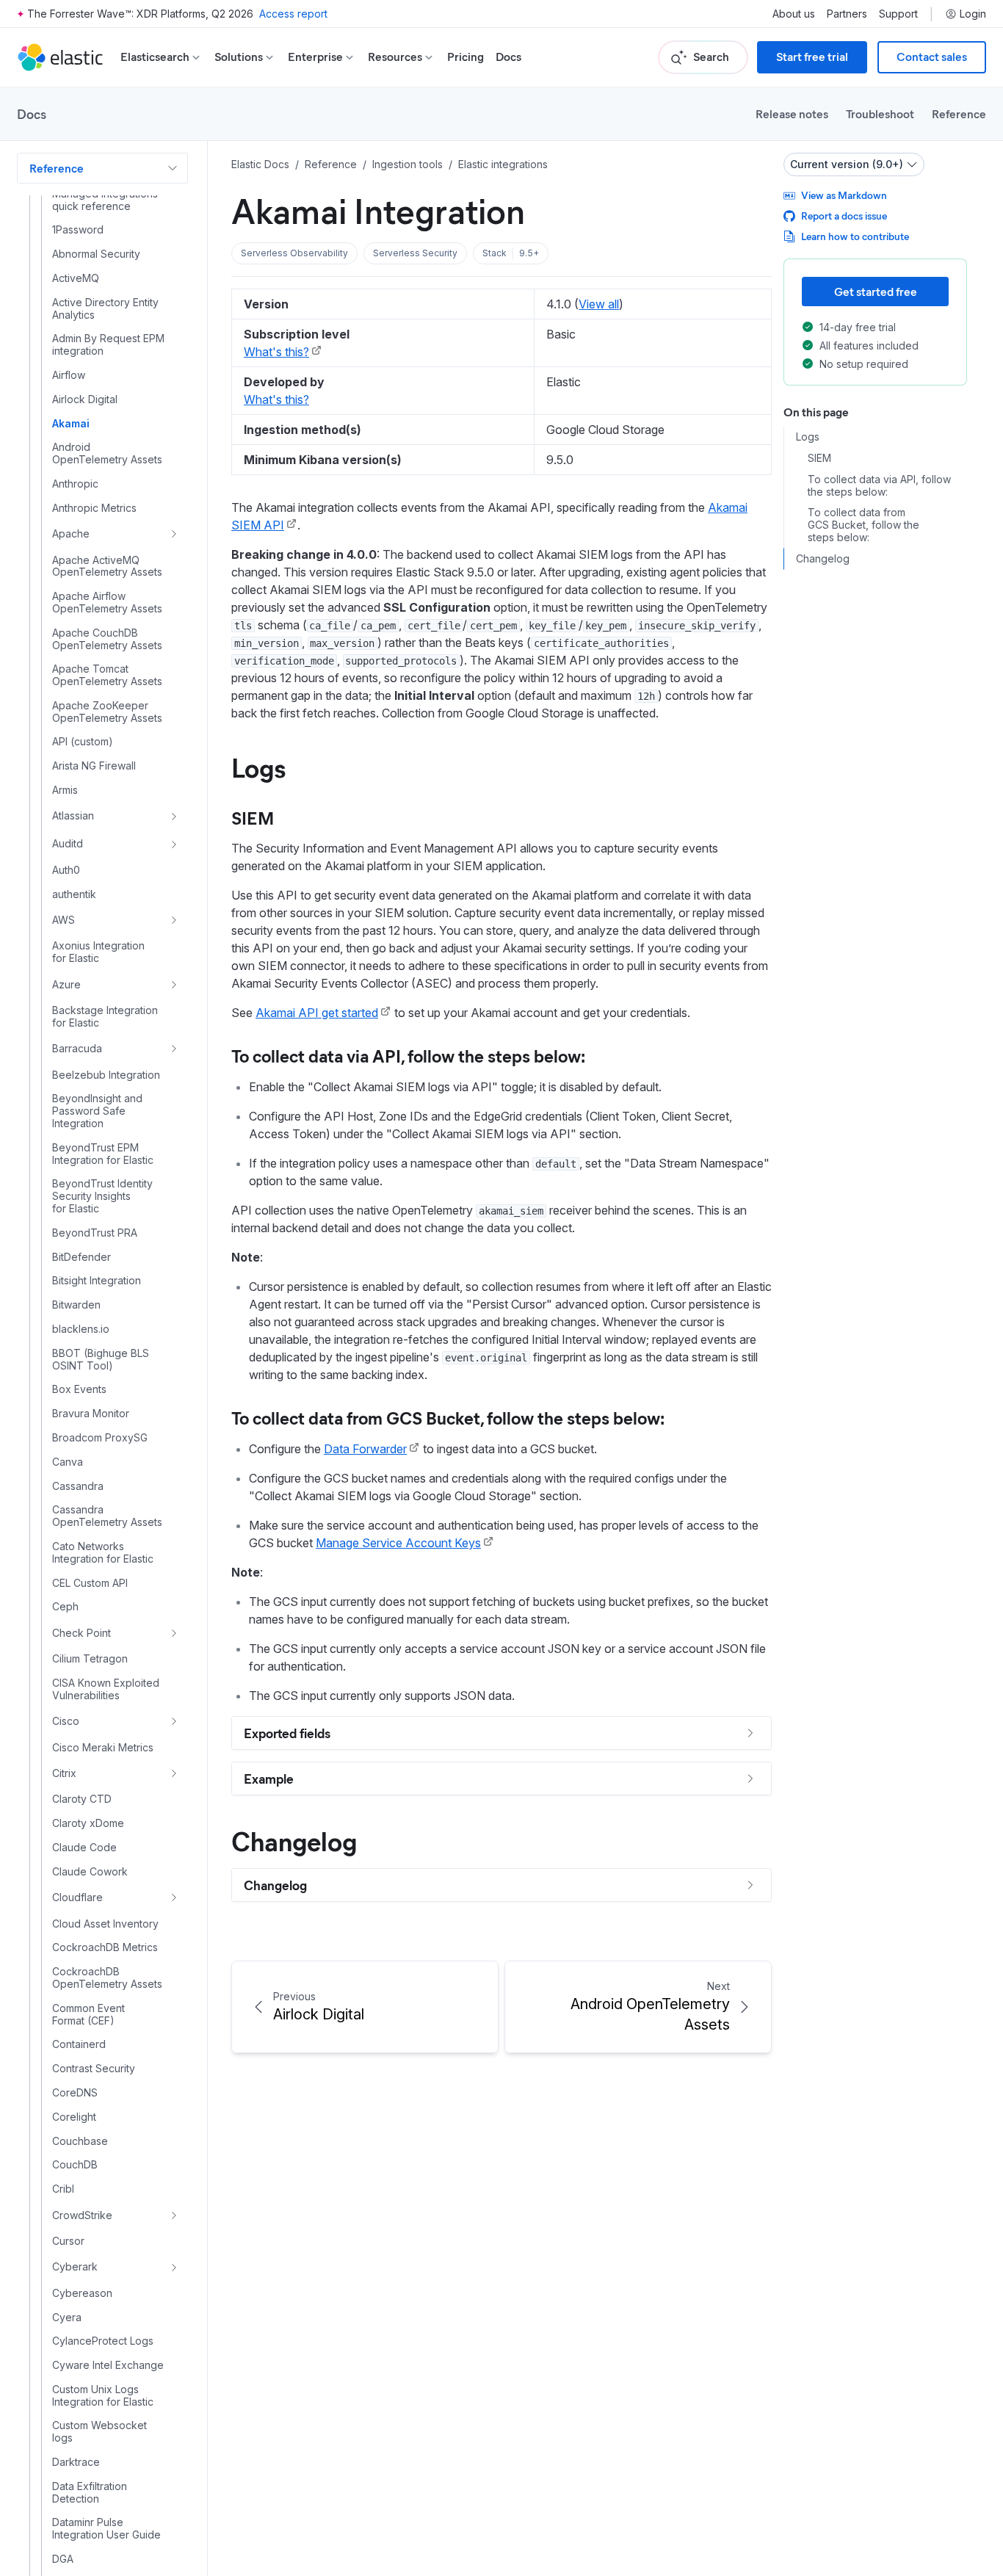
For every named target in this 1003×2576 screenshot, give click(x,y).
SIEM (253, 817)
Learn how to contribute (855, 236)
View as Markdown (844, 195)
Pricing (466, 57)
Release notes (792, 113)
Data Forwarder (365, 1449)
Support (898, 14)
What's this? (276, 352)
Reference (959, 113)
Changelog (294, 1840)
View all (599, 304)
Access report (293, 14)
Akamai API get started (317, 1013)
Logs (258, 767)
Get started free (876, 291)
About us (794, 14)
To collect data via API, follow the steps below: (408, 1055)
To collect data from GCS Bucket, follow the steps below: (448, 1417)
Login (973, 14)
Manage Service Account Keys (398, 1543)
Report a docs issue (844, 216)
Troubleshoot (880, 113)
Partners (847, 14)
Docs (508, 57)
